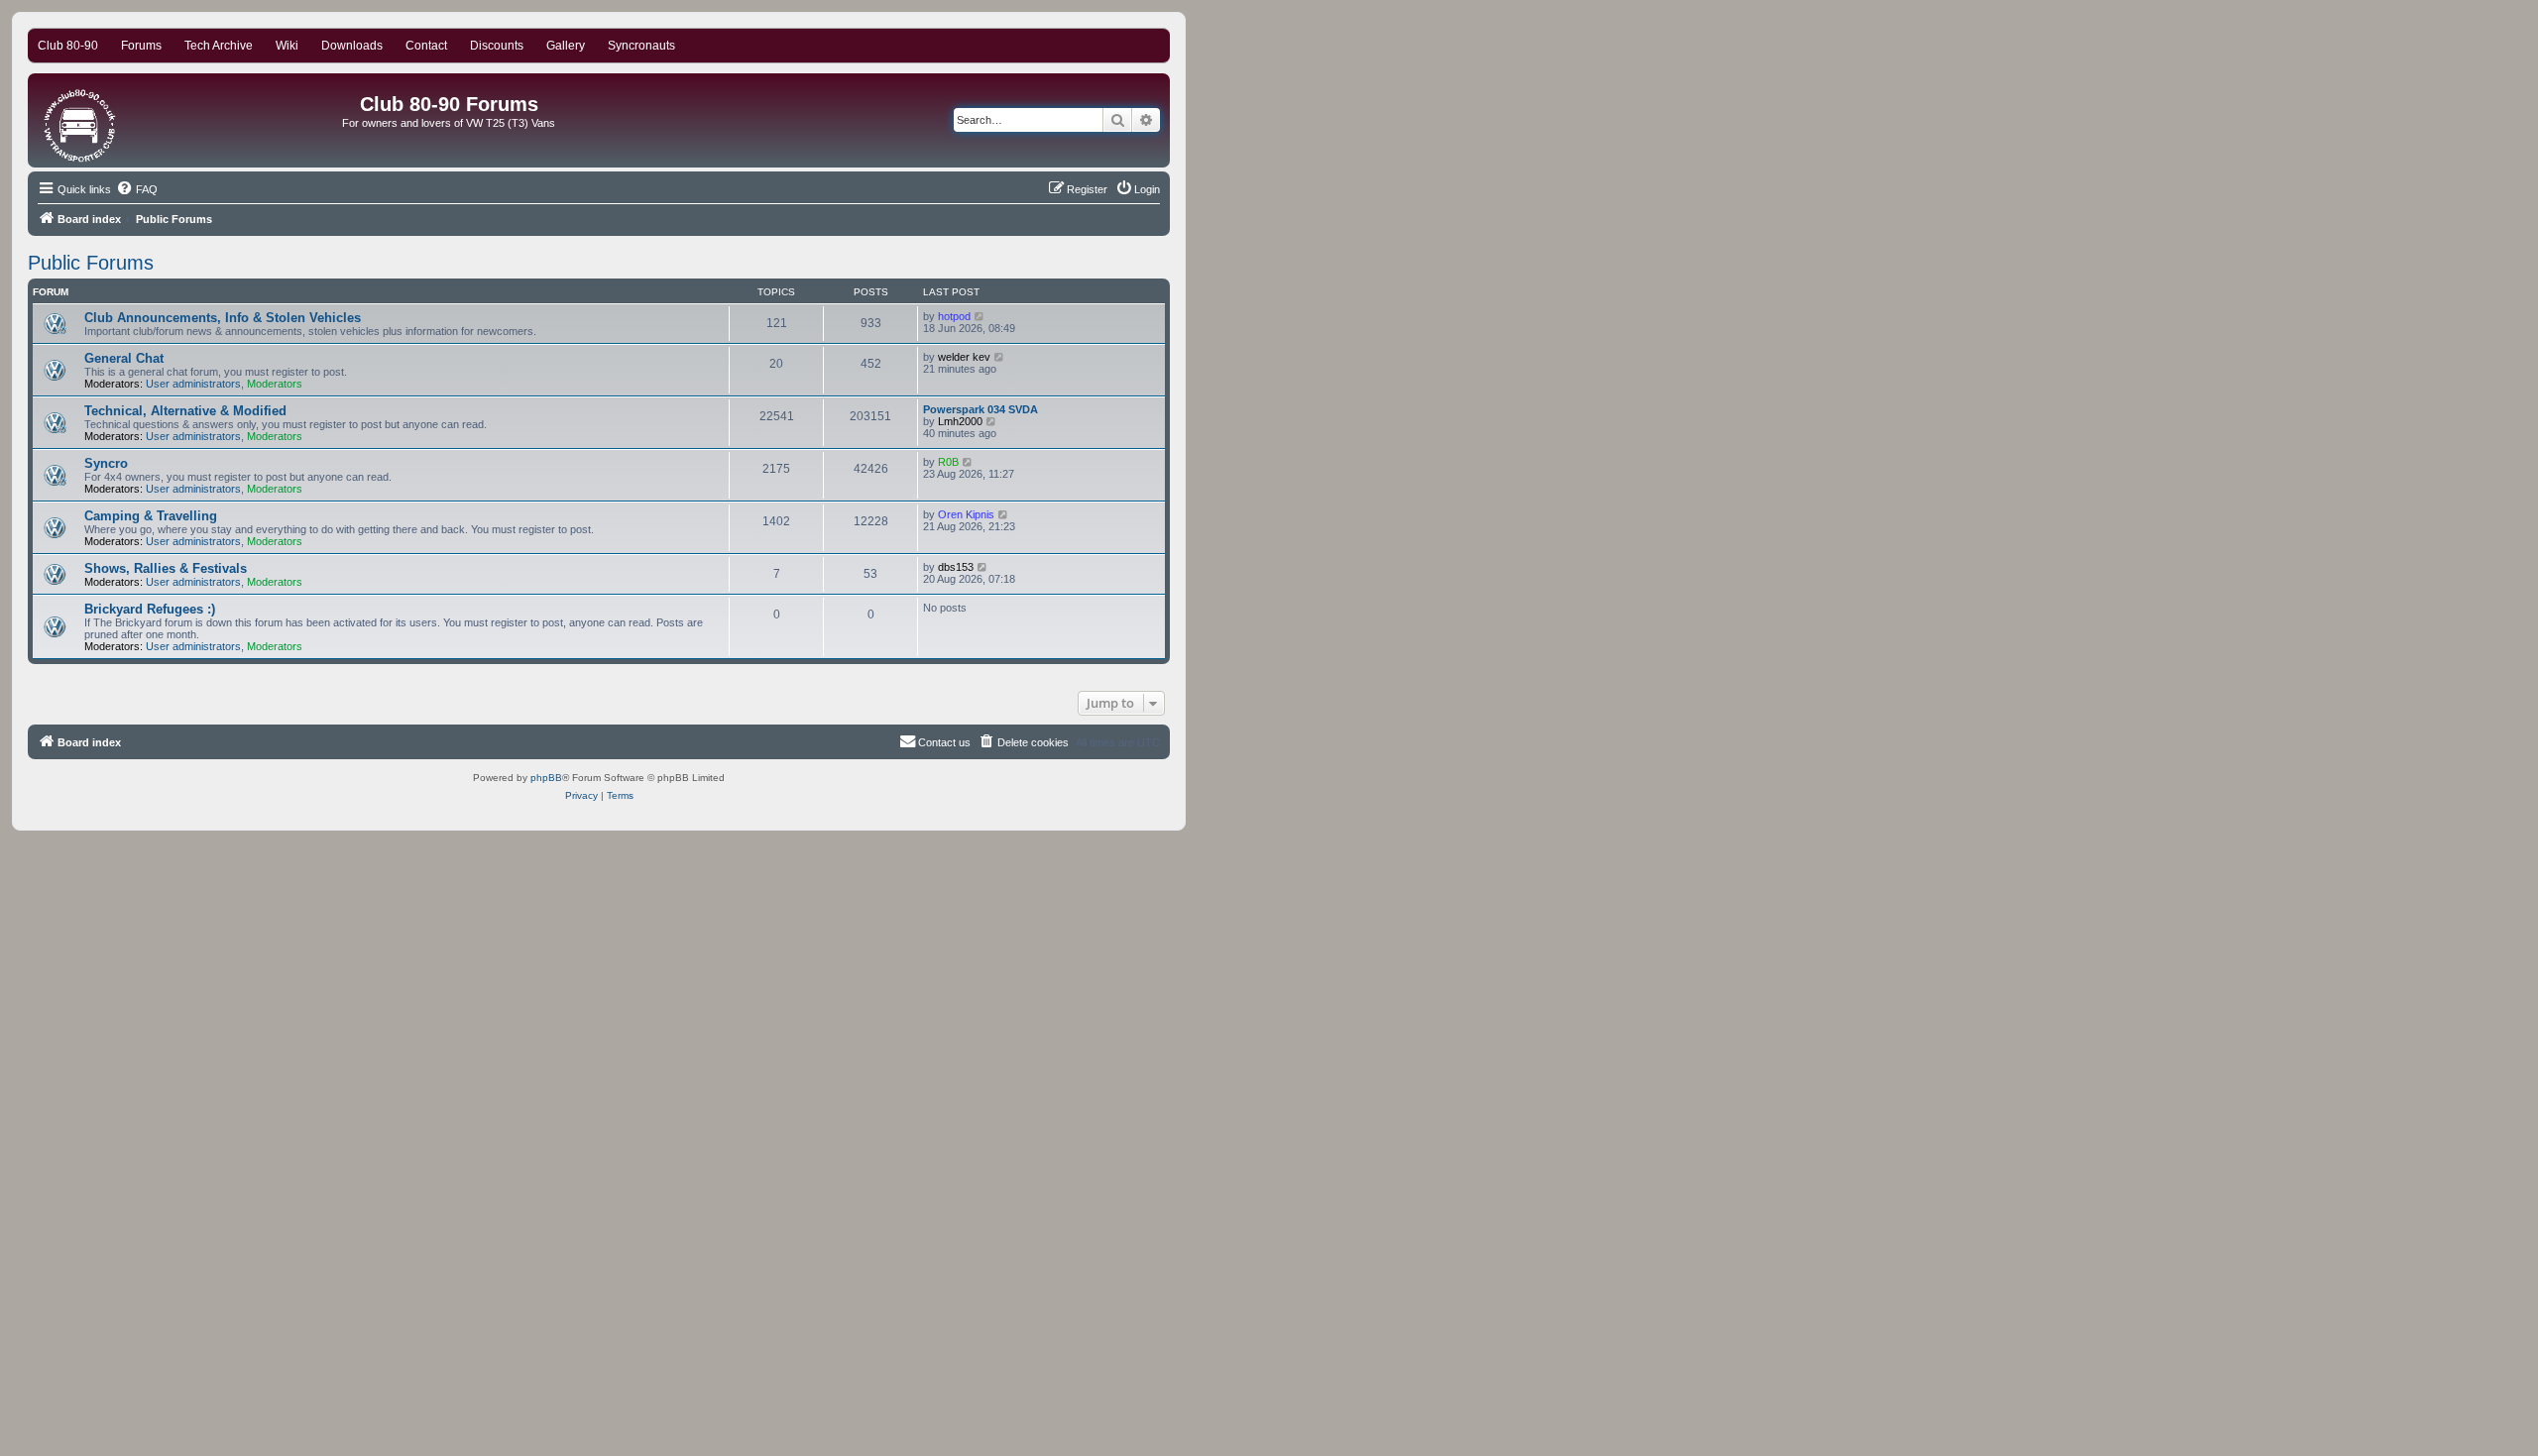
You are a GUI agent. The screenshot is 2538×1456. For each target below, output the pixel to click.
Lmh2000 (960, 421)
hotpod (954, 316)
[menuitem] (137, 189)
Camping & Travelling (151, 516)
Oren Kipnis (966, 514)
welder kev (964, 357)
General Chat (124, 358)
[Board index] (81, 120)
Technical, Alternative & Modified (185, 411)
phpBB (546, 778)
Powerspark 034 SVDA (981, 409)
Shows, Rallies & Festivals (166, 568)
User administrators (193, 384)
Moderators (275, 384)
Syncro (106, 463)
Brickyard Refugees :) (150, 609)
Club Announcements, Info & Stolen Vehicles (223, 318)
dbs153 (956, 567)
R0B (948, 462)
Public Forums (91, 263)
